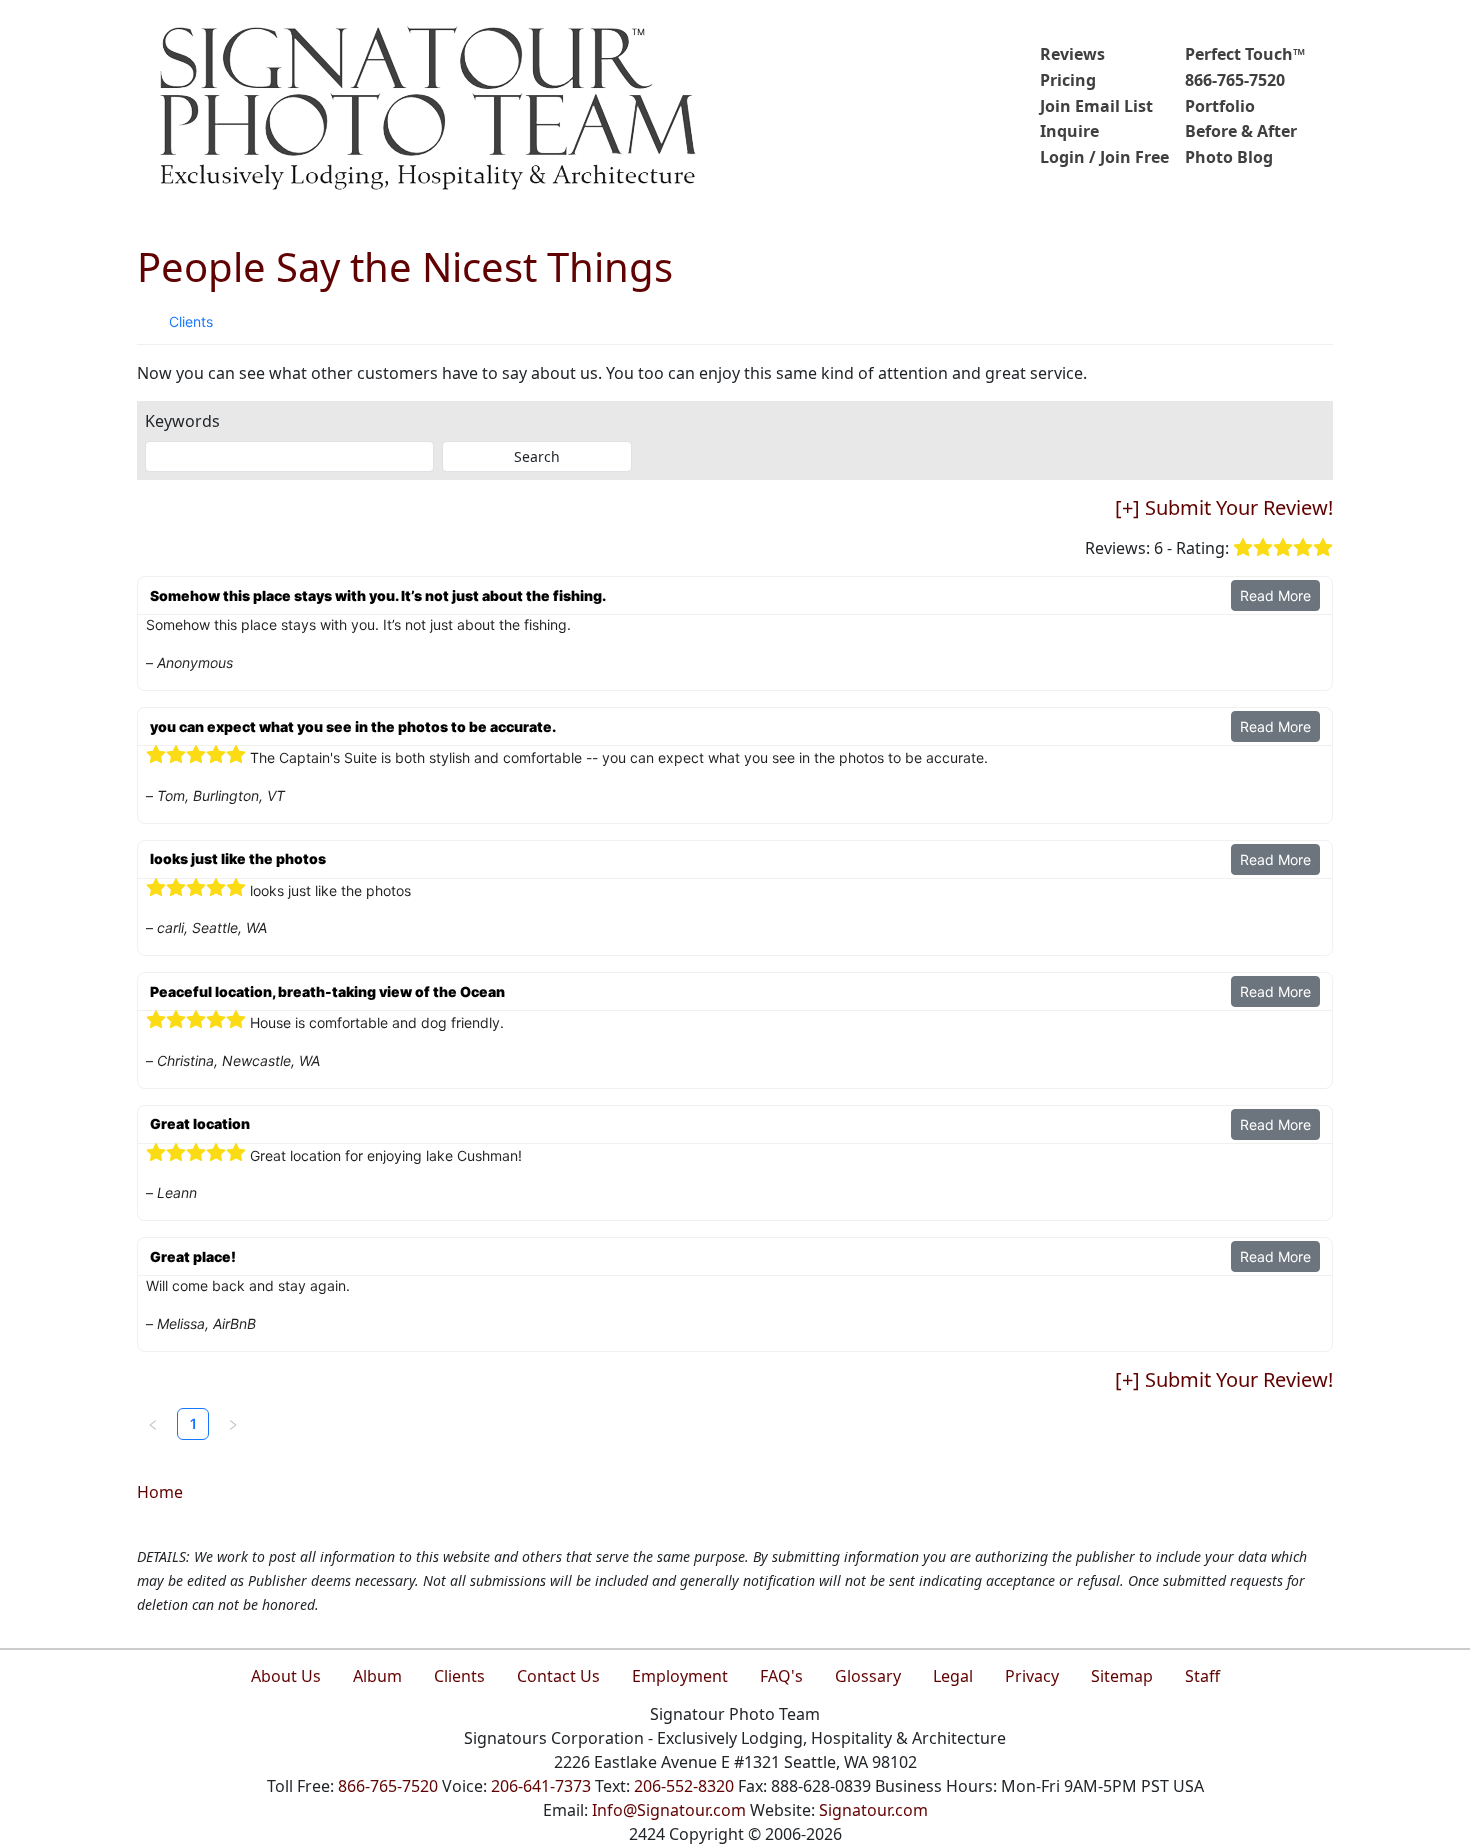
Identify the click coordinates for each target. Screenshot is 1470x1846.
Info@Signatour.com (669, 1810)
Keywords (182, 421)
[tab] (191, 322)
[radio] (1243, 548)
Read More (1275, 595)
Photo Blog (1229, 157)
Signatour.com (873, 1810)
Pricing (1068, 80)
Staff (1202, 1676)
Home (160, 1492)
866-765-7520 (1235, 80)
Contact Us (558, 1676)
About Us (286, 1676)
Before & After (1241, 131)
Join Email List (1096, 106)
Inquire (1069, 131)
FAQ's (781, 1676)
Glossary (868, 1676)
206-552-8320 (684, 1786)
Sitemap (1122, 1676)
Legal (953, 1676)
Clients (191, 321)
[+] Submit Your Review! (1224, 507)
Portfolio (1220, 106)
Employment (680, 1676)
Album (377, 1676)
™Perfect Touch (1245, 54)
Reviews (1072, 54)
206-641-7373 (541, 1786)
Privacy (1032, 1676)
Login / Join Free (1104, 157)
